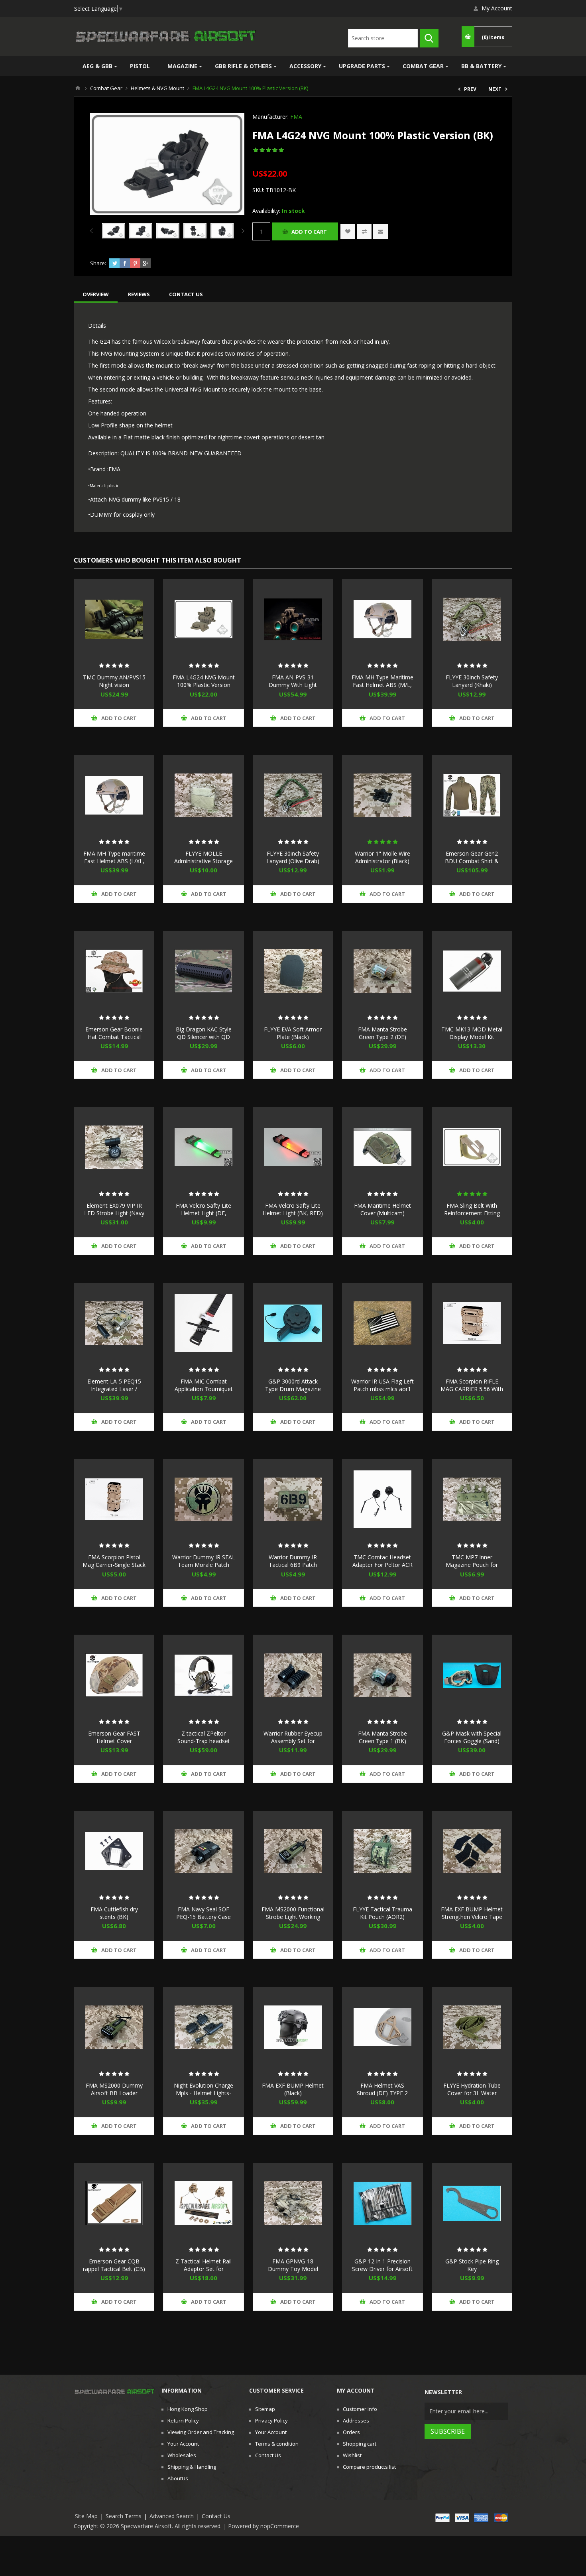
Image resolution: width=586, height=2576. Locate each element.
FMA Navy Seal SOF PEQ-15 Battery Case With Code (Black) (204, 1917)
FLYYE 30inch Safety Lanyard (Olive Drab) (293, 857)
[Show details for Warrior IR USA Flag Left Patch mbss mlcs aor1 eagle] (382, 1323)
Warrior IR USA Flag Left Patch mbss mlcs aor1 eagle (382, 1389)
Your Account (183, 2444)
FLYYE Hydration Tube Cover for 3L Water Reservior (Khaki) (472, 2093)
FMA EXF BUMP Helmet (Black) (293, 2089)
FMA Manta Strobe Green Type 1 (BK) (382, 1737)
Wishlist (352, 2455)
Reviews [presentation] (139, 294)
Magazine (182, 66)
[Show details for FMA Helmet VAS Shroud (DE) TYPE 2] (382, 2027)
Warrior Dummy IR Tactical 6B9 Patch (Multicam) (293, 1565)
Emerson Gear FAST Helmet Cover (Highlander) (114, 1741)
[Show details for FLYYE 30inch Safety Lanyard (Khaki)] (472, 619)
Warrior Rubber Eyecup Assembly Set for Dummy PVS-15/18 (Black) (293, 1745)
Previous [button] (93, 231)
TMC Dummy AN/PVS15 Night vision (114, 681)
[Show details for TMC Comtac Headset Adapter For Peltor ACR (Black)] (382, 1499)
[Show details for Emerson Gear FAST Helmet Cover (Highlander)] (114, 1675)
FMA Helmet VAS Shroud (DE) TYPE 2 (382, 2089)
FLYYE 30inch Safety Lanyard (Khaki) (472, 681)
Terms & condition (277, 2444)
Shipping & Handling (192, 2467)
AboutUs (178, 2478)
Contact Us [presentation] (186, 294)
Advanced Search (172, 2516)
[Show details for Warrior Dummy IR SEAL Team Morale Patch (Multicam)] (203, 1499)
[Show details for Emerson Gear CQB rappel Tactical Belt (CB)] (114, 2203)
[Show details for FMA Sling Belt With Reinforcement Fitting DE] (472, 1147)
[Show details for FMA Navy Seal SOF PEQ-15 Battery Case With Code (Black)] (203, 1851)
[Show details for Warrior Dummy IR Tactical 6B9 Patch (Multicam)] (293, 1499)
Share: (98, 263)
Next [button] (241, 231)
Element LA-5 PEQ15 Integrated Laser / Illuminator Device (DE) (114, 1389)
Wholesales (182, 2455)
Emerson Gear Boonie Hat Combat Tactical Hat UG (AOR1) (114, 1037)
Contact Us (268, 2455)
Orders (351, 2432)
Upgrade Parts (362, 66)
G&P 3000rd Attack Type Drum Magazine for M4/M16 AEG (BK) (293, 1389)
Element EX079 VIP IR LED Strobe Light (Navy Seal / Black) (114, 1213)
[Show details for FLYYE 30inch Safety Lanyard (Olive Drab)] (293, 795)
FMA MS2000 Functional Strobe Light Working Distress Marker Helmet (293, 1917)
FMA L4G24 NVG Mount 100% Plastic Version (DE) (204, 685)
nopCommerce (280, 2526)
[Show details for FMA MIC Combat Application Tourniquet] (203, 1323)
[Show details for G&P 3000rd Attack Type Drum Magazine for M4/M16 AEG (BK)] (293, 1323)
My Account (497, 8)
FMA (296, 117)
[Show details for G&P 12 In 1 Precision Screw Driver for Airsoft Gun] (382, 2203)
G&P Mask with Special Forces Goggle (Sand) (472, 1737)
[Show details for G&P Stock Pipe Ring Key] (472, 2203)
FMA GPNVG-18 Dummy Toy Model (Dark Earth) (293, 2269)
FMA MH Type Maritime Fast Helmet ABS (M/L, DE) (382, 685)
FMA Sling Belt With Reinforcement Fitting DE (472, 1213)
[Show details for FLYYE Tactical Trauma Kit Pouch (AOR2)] (382, 1851)
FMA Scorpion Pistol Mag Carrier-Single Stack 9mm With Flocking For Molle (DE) (114, 1568)
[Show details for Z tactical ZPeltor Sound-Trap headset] (203, 1675)
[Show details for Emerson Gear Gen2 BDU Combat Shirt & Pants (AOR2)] (472, 795)
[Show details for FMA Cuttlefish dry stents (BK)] (114, 1851)
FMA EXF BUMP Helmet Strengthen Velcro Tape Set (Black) (472, 1917)
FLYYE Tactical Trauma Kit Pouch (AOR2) (382, 1913)
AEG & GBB (97, 66)
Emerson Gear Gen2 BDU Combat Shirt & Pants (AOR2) (472, 861)
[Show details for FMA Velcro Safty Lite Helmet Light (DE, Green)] (203, 1147)
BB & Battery (481, 66)
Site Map (86, 2516)
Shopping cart (360, 2444)
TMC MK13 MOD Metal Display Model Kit (472, 1033)
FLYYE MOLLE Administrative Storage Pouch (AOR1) (204, 861)
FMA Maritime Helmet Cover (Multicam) (382, 1209)
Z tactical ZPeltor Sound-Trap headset (204, 1737)
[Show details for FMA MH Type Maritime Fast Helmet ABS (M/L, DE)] (382, 619)
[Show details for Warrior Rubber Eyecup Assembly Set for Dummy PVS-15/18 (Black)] (293, 1675)
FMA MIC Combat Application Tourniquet (204, 1385)
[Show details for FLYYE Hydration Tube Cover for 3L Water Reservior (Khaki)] (472, 2027)
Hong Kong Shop (188, 2409)
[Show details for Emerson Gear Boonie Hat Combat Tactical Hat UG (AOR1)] (114, 971)
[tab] (96, 294)
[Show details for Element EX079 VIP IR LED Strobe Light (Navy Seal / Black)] (114, 1147)
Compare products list (369, 2467)
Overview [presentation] (96, 294)
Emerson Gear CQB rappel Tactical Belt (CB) (114, 2265)
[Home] (78, 88)
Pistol (140, 66)
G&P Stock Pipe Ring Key (472, 2265)
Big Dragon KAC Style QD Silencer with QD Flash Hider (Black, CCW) (204, 1041)
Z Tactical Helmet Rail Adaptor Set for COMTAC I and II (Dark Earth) (204, 2273)
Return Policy (183, 2421)
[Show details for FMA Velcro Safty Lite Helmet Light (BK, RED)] (293, 1147)
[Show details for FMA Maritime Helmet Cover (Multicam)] (382, 1147)
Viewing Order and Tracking (201, 2432)
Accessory (305, 66)
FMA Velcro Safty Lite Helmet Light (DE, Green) (204, 1213)
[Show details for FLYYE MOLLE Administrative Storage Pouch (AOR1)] (203, 795)
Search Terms (124, 2516)
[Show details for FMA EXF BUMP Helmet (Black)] (293, 2027)
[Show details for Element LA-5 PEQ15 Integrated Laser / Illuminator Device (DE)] (114, 1323)
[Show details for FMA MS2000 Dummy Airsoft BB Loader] (114, 2027)
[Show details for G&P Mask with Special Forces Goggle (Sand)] (472, 1675)
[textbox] (383, 38)
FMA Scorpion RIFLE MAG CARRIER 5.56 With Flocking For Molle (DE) (472, 1389)
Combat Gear (423, 66)
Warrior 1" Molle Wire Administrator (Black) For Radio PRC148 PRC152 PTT (382, 865)
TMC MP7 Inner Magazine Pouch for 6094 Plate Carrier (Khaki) (472, 1568)
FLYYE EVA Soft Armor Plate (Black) (293, 1033)
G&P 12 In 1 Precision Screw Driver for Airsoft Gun (382, 2269)
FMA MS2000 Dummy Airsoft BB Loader (114, 2089)
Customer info (360, 2409)
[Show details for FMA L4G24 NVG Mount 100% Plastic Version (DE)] (203, 619)
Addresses (356, 2421)
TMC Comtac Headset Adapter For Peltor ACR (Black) (382, 1565)
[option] (114, 231)
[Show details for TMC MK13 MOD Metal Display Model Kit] (472, 971)
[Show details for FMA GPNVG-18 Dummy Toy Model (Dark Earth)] (293, 2203)
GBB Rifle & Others (243, 66)
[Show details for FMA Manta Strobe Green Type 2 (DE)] (382, 971)
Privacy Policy (271, 2421)
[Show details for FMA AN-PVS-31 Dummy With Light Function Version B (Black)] (293, 619)
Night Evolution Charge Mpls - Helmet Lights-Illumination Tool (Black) (204, 2093)
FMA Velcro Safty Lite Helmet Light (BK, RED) (293, 1209)
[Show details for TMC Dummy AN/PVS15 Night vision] (114, 619)
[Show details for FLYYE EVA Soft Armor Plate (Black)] (293, 971)
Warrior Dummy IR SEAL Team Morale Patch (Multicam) (204, 1565)
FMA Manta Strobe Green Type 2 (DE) (382, 1033)
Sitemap (265, 2409)
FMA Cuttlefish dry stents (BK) (114, 1913)
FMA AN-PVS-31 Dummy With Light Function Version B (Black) (293, 689)
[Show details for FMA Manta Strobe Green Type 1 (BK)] (382, 1675)
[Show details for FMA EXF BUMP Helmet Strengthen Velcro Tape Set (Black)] (472, 1851)
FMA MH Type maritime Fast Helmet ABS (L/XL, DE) (114, 861)
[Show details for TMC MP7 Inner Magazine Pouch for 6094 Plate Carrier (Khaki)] (472, 1499)
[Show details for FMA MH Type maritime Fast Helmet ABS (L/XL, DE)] (114, 795)
